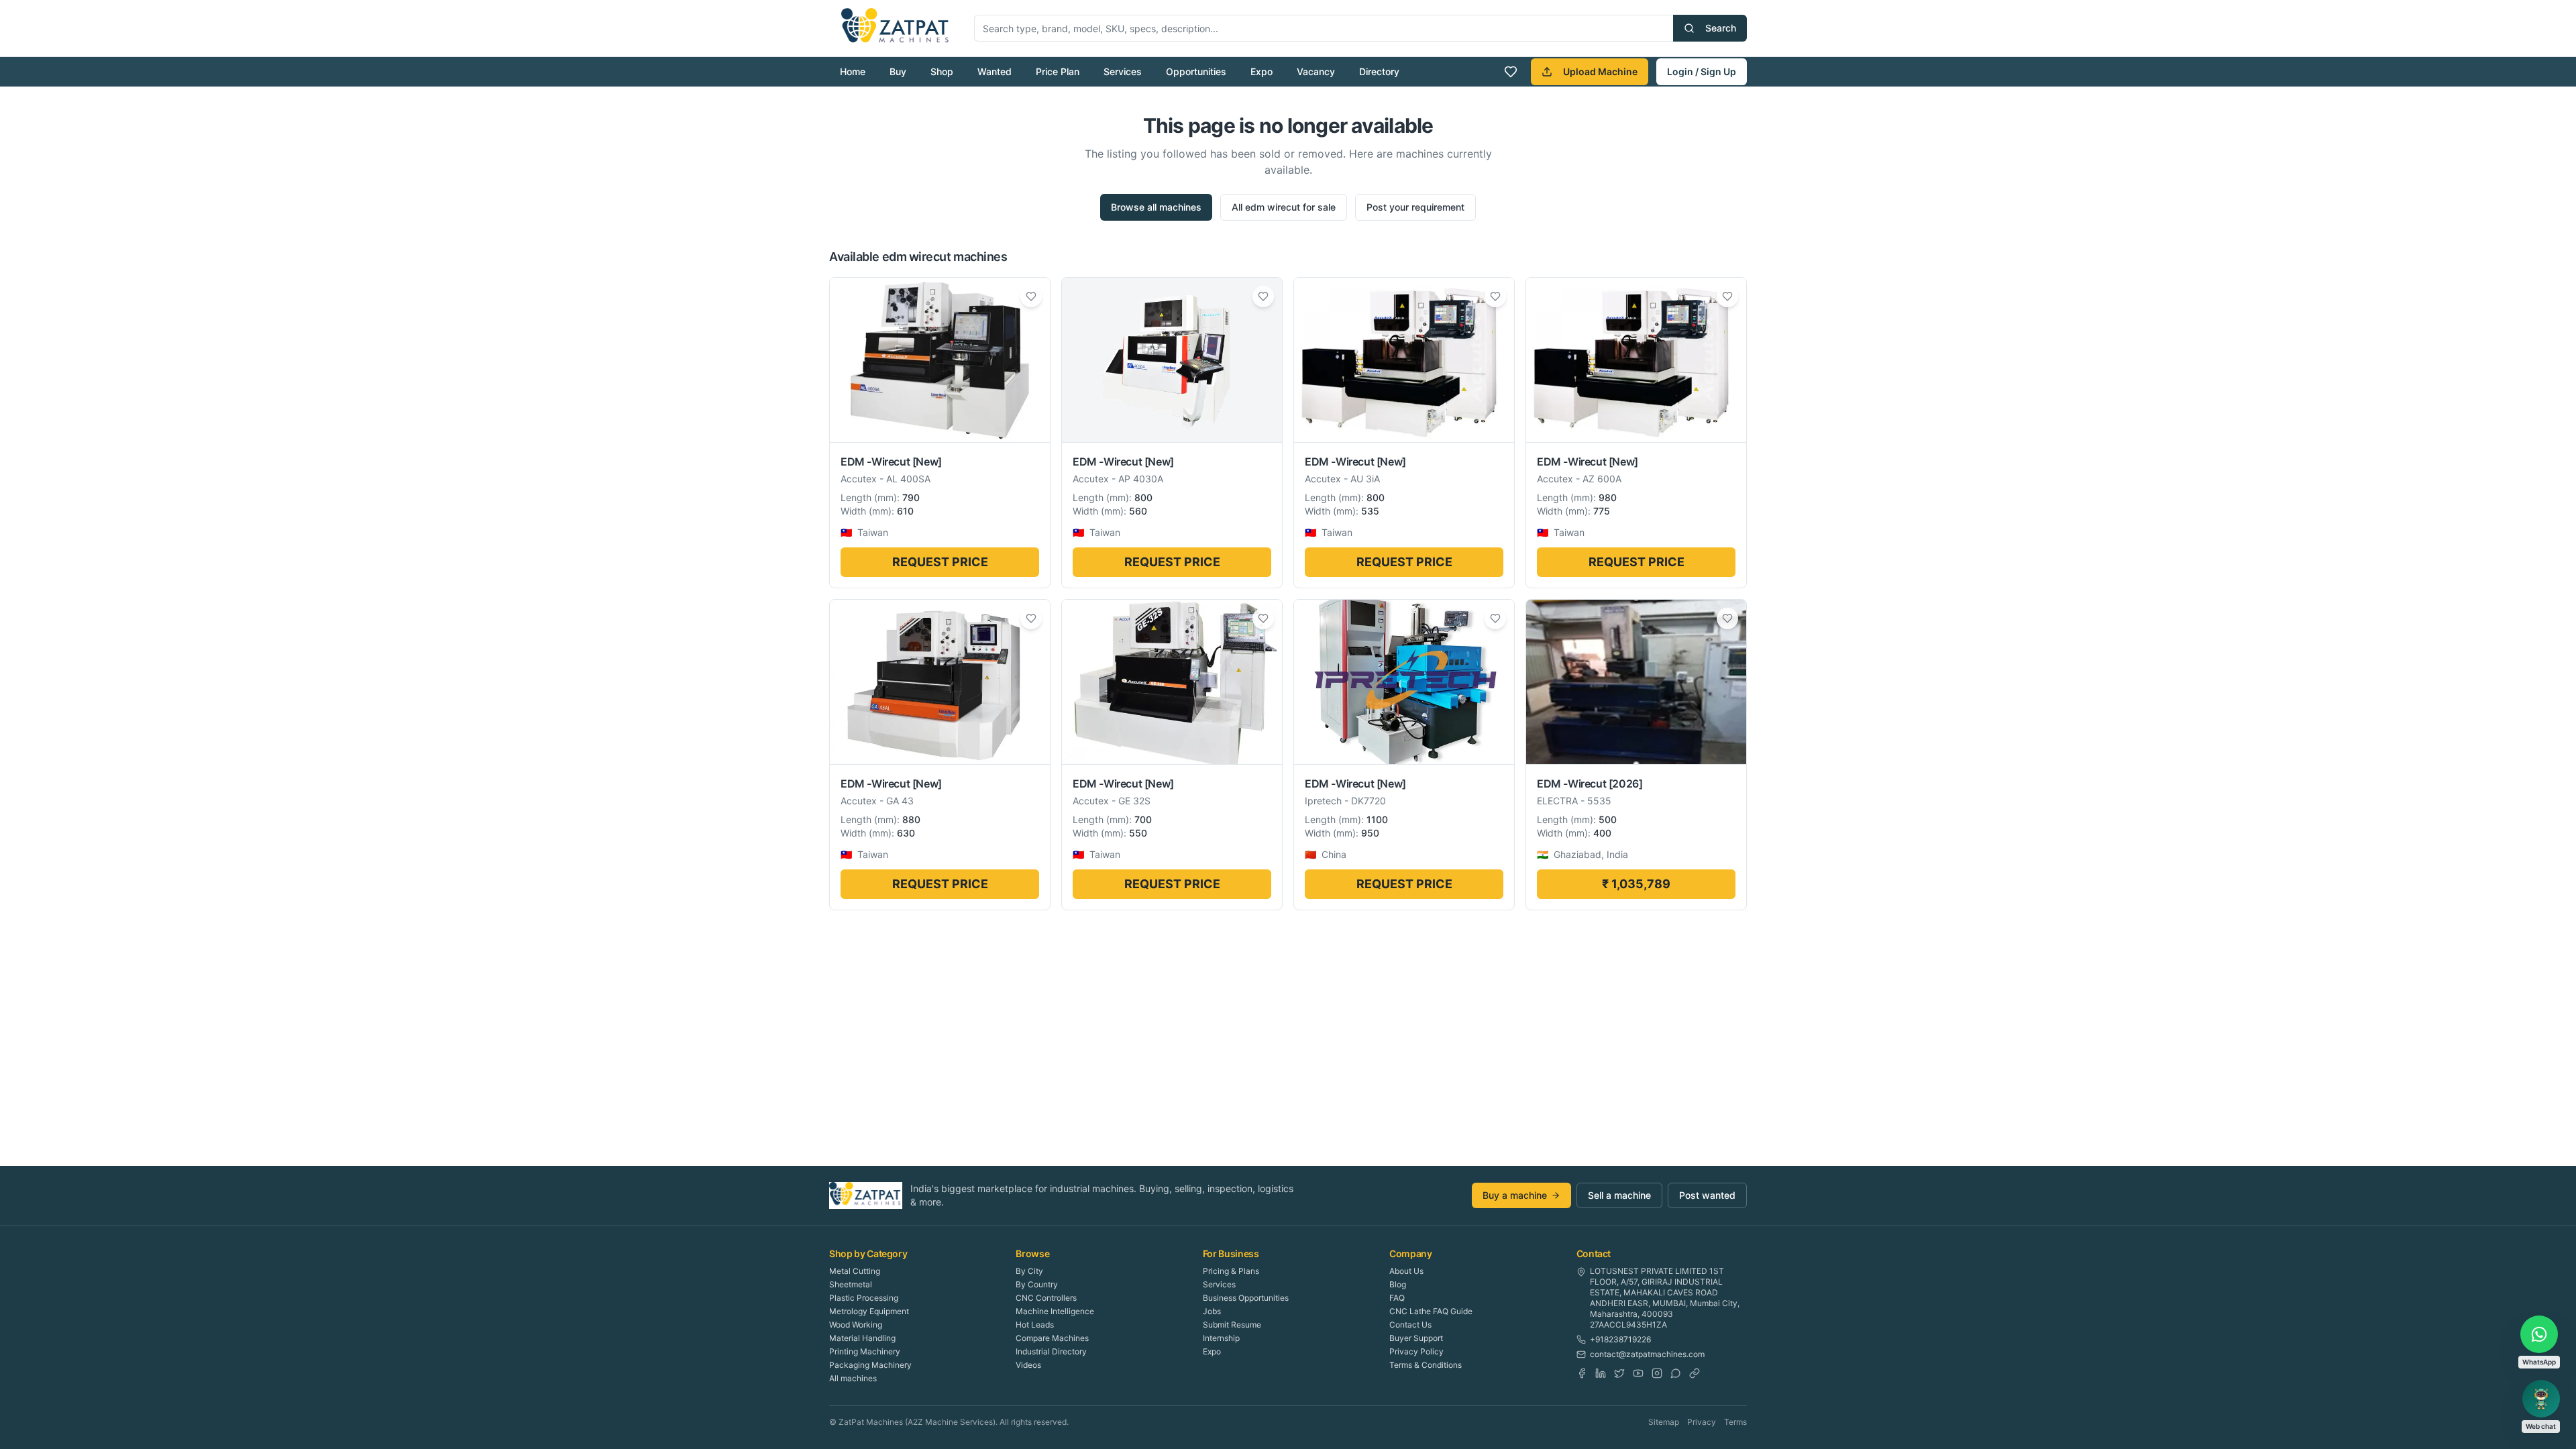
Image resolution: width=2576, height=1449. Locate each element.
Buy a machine (1515, 1195)
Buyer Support (1416, 1338)
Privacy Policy (1416, 1351)
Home (853, 71)
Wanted (995, 71)
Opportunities (1196, 71)
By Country (1037, 1284)
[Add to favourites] (1031, 297)
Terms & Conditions (1426, 1365)
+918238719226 (1620, 1339)
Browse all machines (1156, 207)
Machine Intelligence (1055, 1311)
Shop (942, 71)
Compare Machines (1052, 1338)
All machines (853, 1378)
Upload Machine (1600, 71)
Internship (1221, 1338)
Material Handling (862, 1338)
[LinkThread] (1695, 1373)
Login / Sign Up (1702, 71)
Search (1721, 28)
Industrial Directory (1051, 1351)
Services (1123, 71)
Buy (898, 71)
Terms (1735, 1422)
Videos (1028, 1365)
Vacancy (1316, 71)
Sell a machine (1619, 1195)
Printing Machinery (865, 1351)
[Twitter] (1619, 1373)
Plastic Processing (864, 1298)
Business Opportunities (1246, 1298)
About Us (1406, 1271)
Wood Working (856, 1325)
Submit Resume (1232, 1325)
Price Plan (1058, 71)
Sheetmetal (851, 1284)
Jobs (1212, 1311)
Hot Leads (1035, 1325)
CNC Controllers (1046, 1298)
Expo (1262, 71)
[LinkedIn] (1601, 1373)
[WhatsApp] (1676, 1373)
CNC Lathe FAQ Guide (1431, 1311)
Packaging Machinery (870, 1365)
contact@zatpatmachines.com (1647, 1354)
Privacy (1702, 1422)
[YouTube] (1638, 1373)
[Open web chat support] (2541, 1399)
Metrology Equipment (869, 1311)
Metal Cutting (855, 1271)
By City (1029, 1271)
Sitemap (1664, 1422)
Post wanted (1707, 1195)
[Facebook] (1582, 1373)
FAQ (1397, 1298)
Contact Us (1410, 1325)
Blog (1398, 1284)
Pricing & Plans (1231, 1271)
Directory (1379, 71)
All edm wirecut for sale (1284, 207)
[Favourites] (1511, 72)
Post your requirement (1415, 207)
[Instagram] (1657, 1373)
